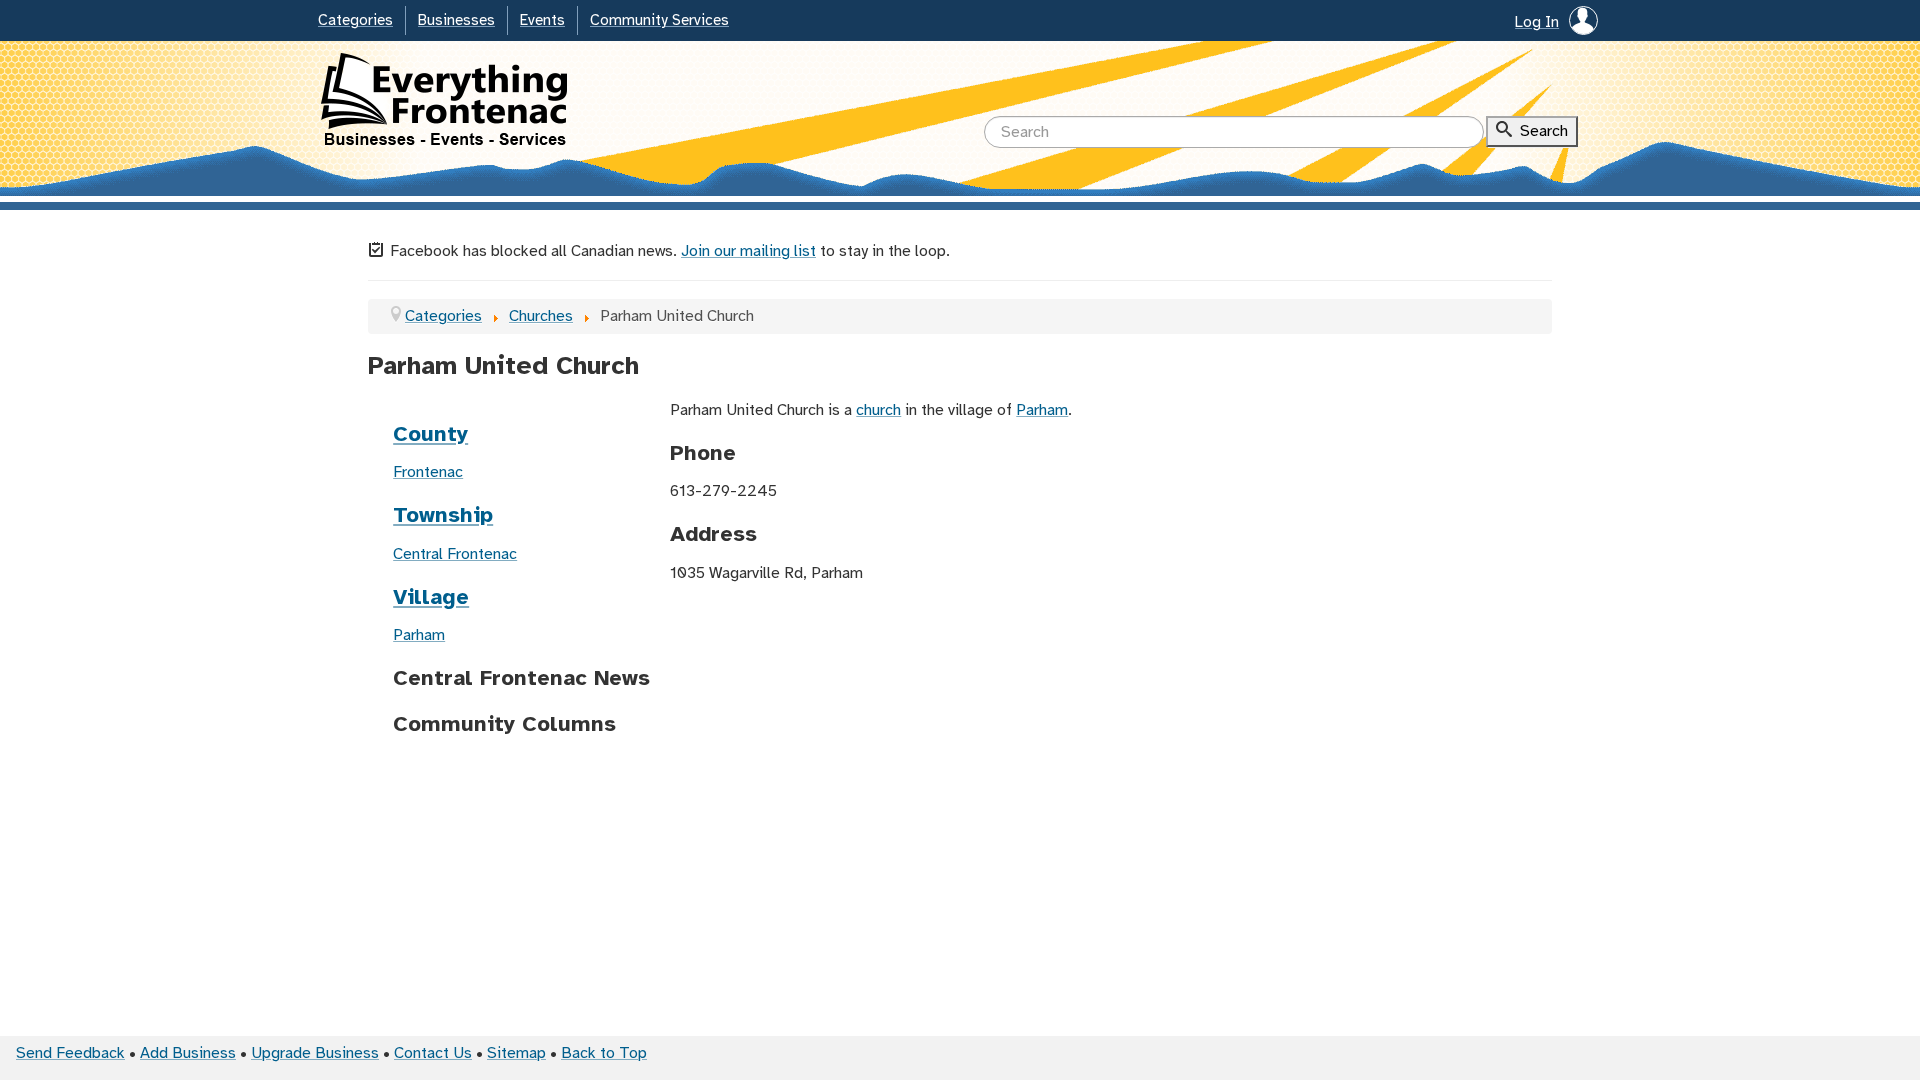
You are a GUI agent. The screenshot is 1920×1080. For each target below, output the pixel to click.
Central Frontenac (455, 554)
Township (443, 516)
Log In (1537, 23)
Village (431, 598)
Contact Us (433, 1053)
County (430, 435)
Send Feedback (70, 1053)
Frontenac (428, 472)
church (878, 410)
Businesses (456, 21)
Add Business (188, 1053)
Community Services (659, 21)
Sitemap (516, 1053)
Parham (419, 635)
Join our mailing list (748, 251)
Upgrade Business (315, 1053)
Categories (355, 21)
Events (542, 21)
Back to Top (604, 1053)
